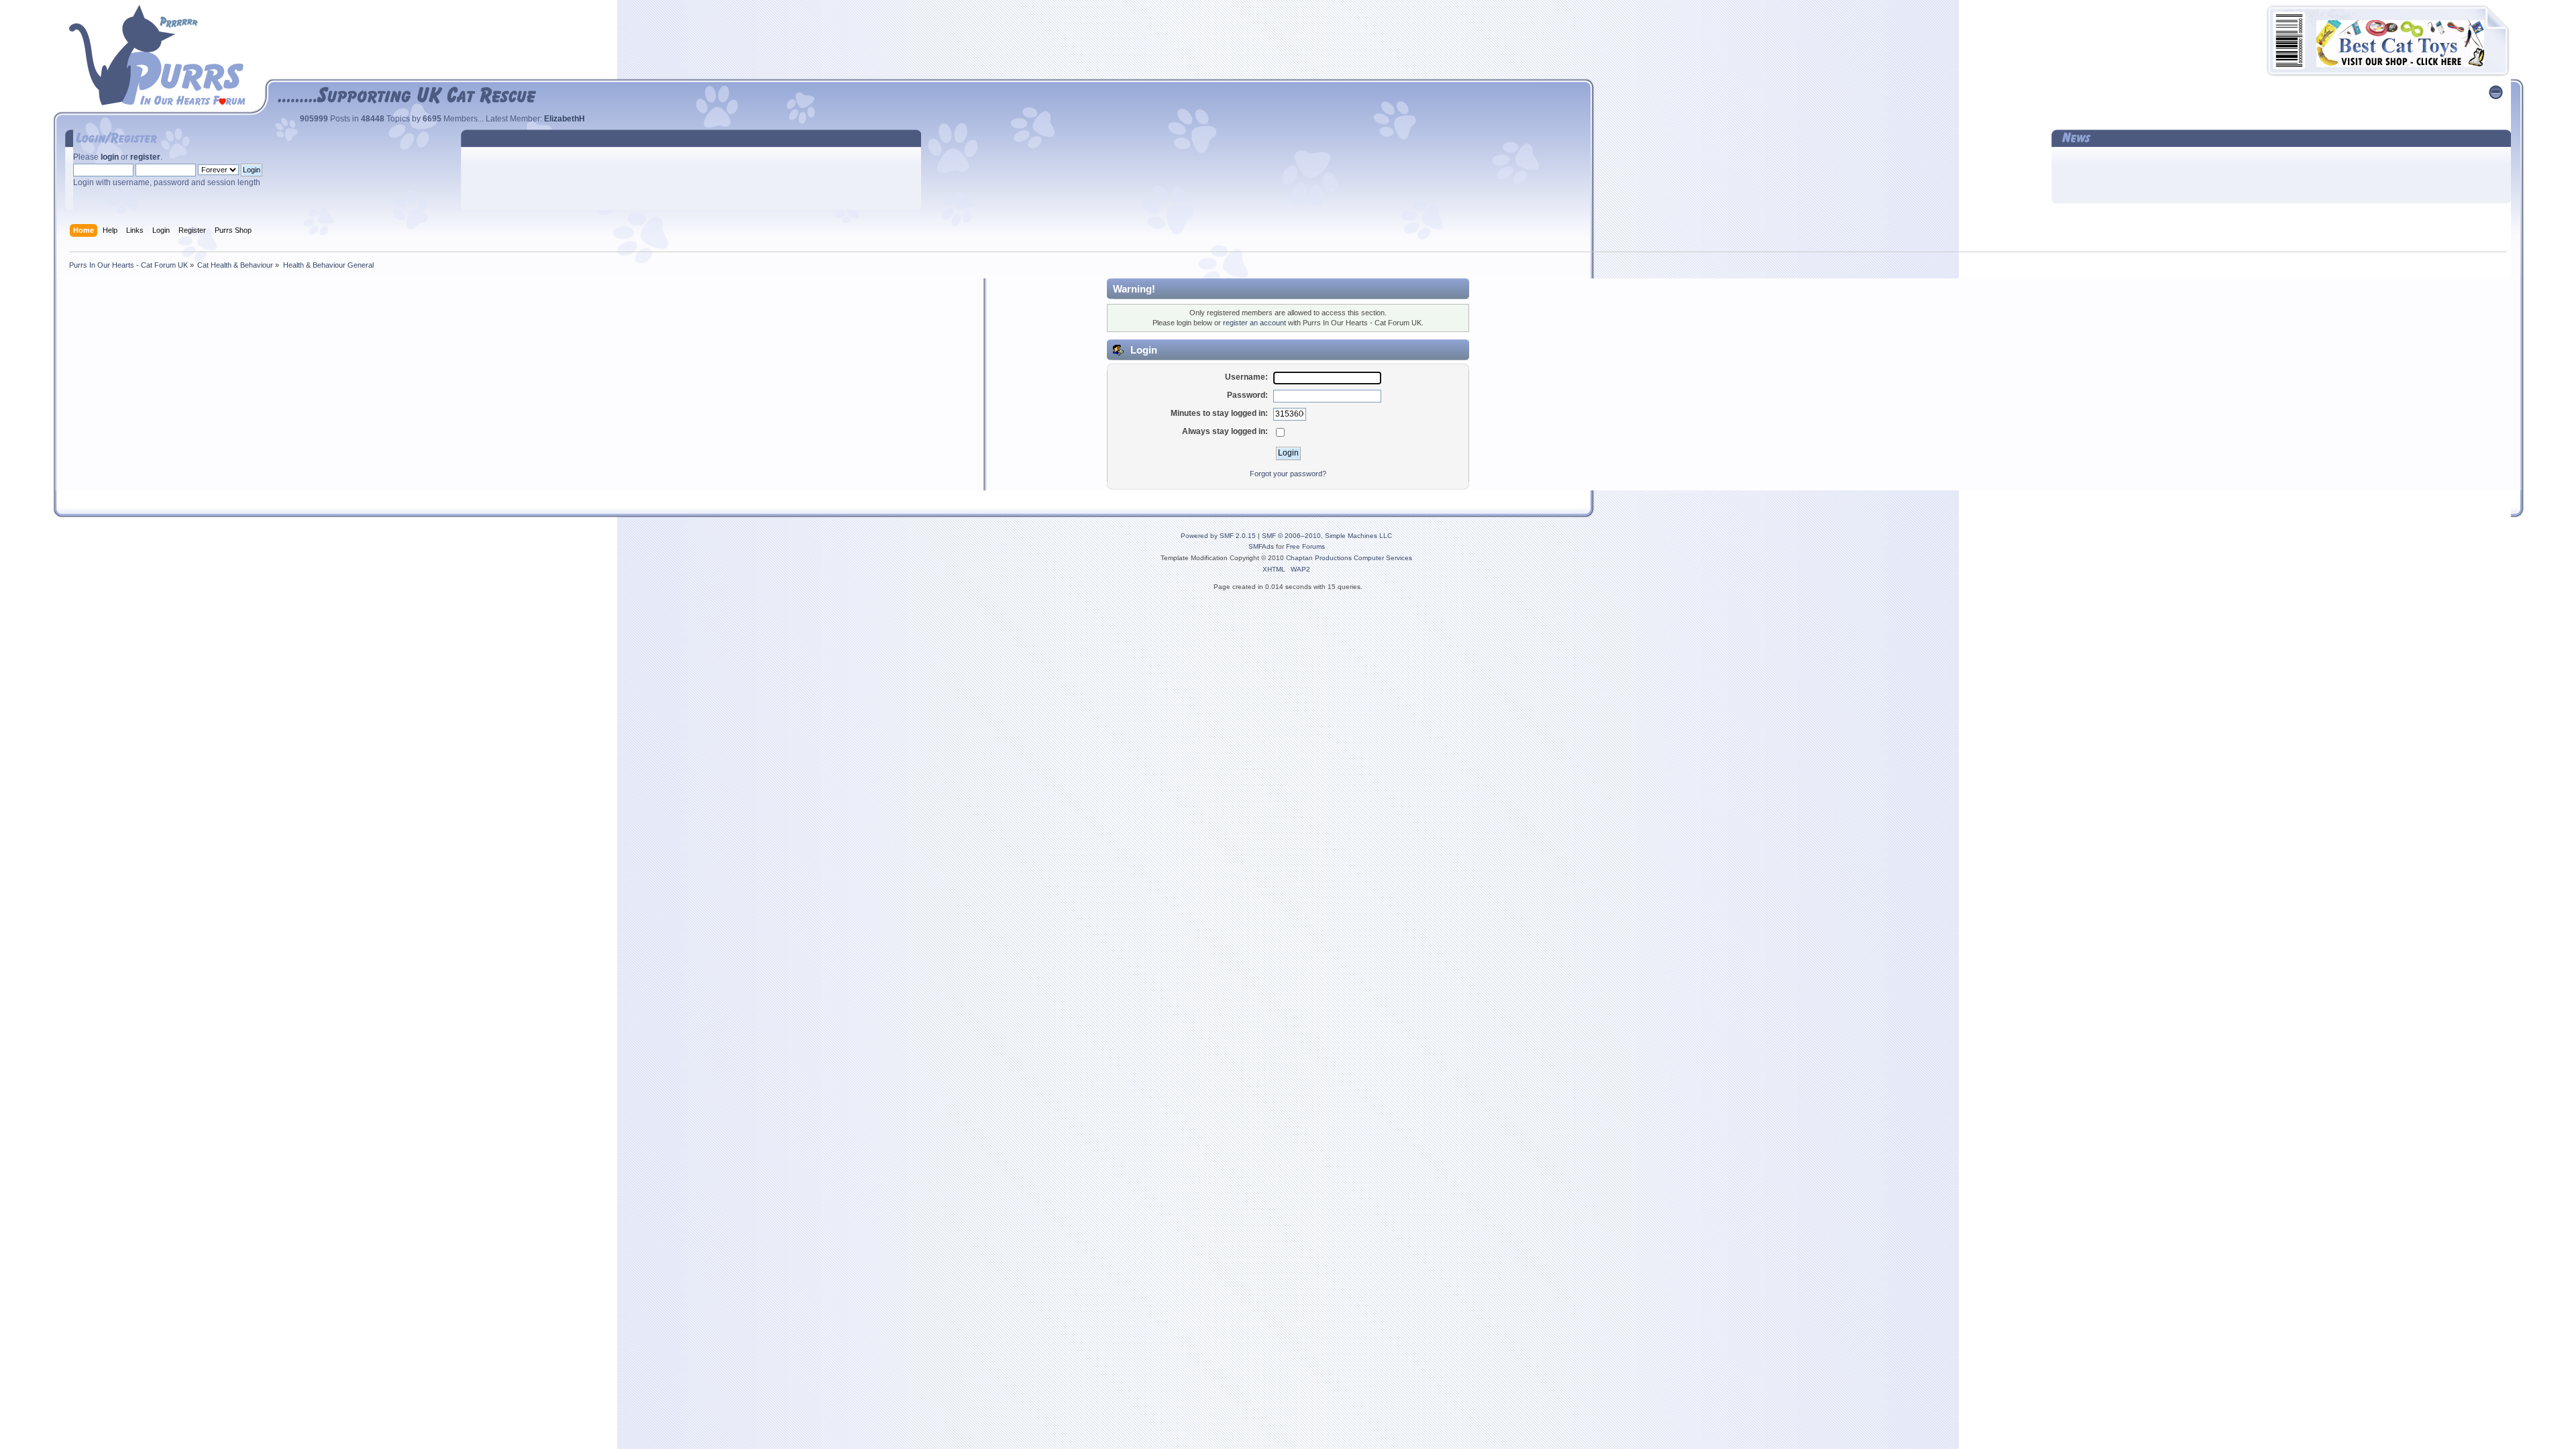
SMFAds (1261, 546)
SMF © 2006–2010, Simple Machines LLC (1327, 536)
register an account (1254, 323)
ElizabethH (565, 119)
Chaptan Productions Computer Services (1349, 558)
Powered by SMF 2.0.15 (1218, 536)
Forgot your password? (1288, 474)
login (110, 157)
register (145, 157)
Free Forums (1305, 546)
